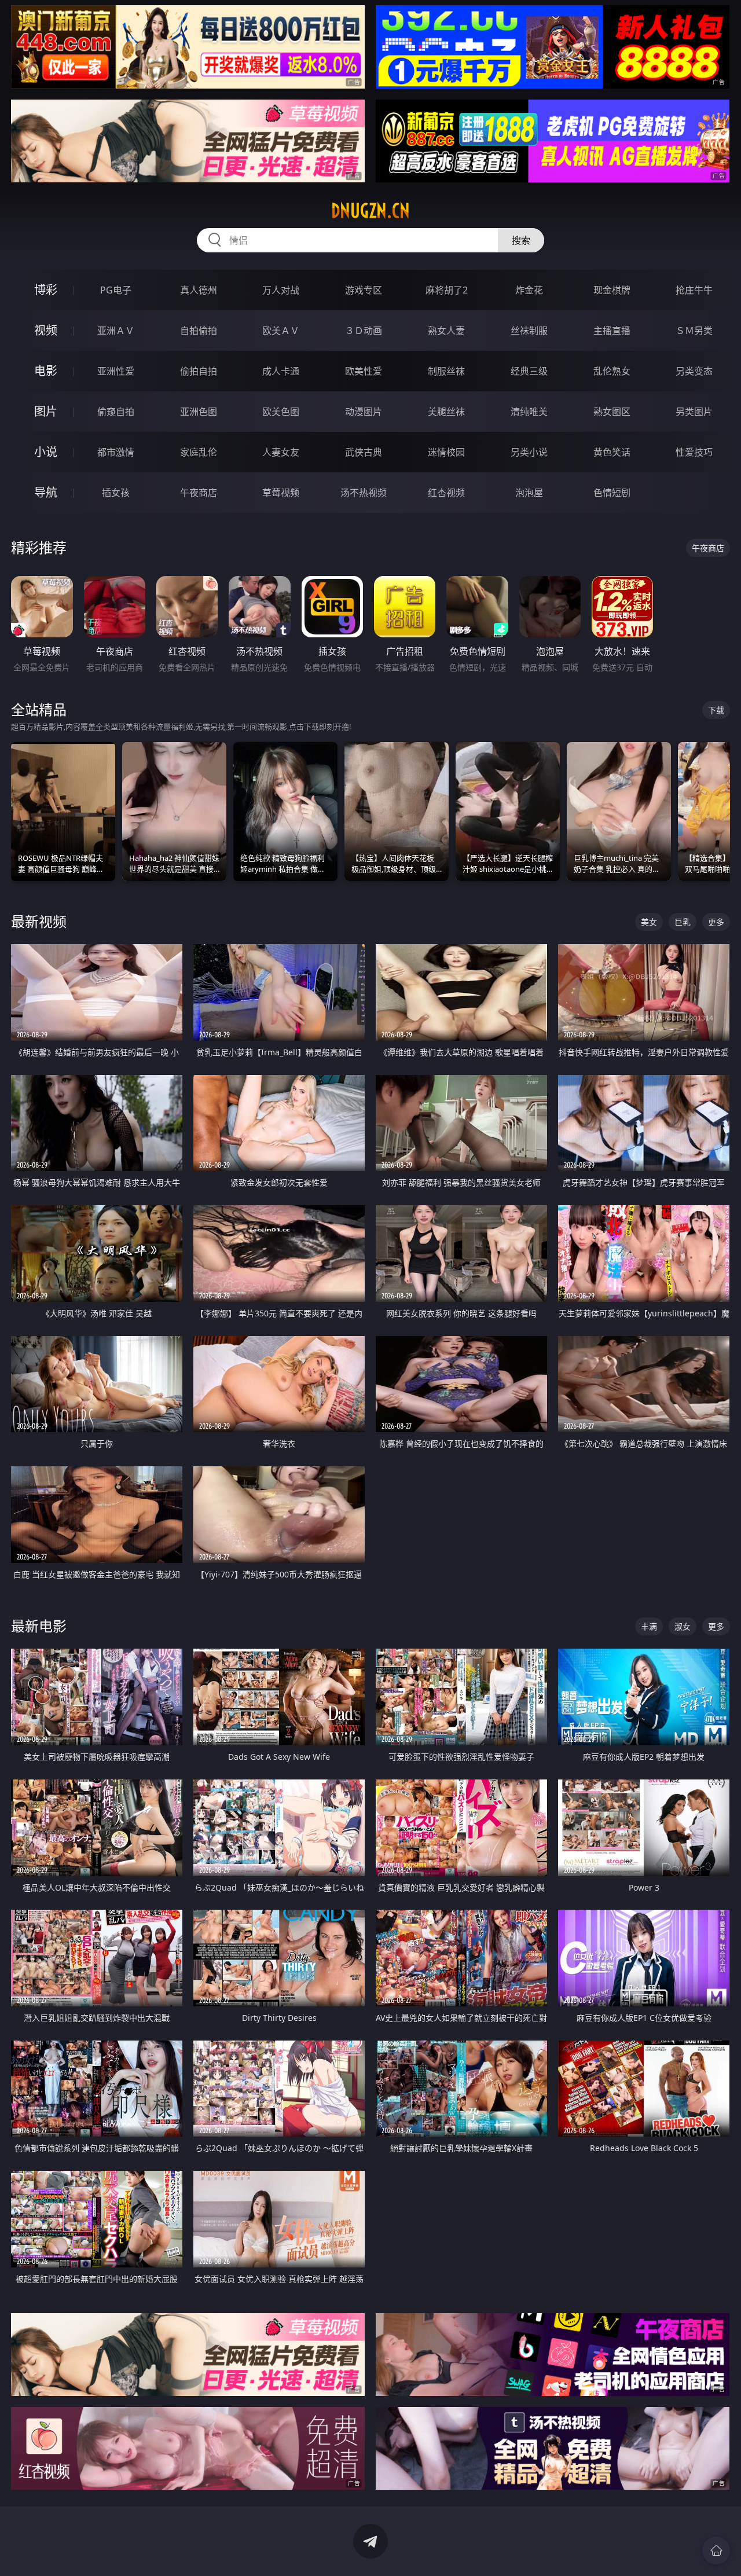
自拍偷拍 (199, 331)
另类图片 (694, 412)
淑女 (683, 1626)
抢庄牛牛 (694, 290)
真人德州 (199, 290)
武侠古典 (364, 452)
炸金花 (529, 290)
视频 (46, 330)
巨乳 (683, 922)
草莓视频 (281, 493)
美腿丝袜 (446, 412)
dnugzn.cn (370, 211)
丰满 (649, 1626)
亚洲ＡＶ (116, 331)
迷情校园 (446, 452)
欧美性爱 (364, 371)
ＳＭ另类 (694, 331)
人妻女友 (281, 452)
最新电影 (39, 1626)
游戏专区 (364, 290)
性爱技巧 (694, 452)
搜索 (521, 240)
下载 (716, 710)
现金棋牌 (612, 290)
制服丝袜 (446, 371)
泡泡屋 (529, 493)
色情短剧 (612, 493)
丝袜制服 (529, 331)
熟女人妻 (446, 331)
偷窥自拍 (116, 412)
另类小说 (529, 452)
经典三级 (529, 371)
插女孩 (116, 493)
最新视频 (39, 921)
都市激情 (116, 452)
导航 (46, 492)
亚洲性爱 (116, 371)
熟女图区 (612, 412)
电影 (46, 371)
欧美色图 (281, 412)
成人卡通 (281, 371)
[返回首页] (716, 2551)
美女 (649, 922)
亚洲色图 (199, 412)
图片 (46, 411)
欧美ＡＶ (281, 331)
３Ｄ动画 (364, 331)
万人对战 (281, 290)
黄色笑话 (612, 452)
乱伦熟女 (612, 371)
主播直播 (612, 331)
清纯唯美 (529, 412)
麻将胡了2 (447, 290)
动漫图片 (364, 412)
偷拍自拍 (199, 371)
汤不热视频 (364, 493)
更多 (716, 922)
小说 (46, 452)
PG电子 (116, 290)
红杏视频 (446, 493)
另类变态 (694, 371)
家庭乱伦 (199, 452)
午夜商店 (199, 493)
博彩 (46, 290)
